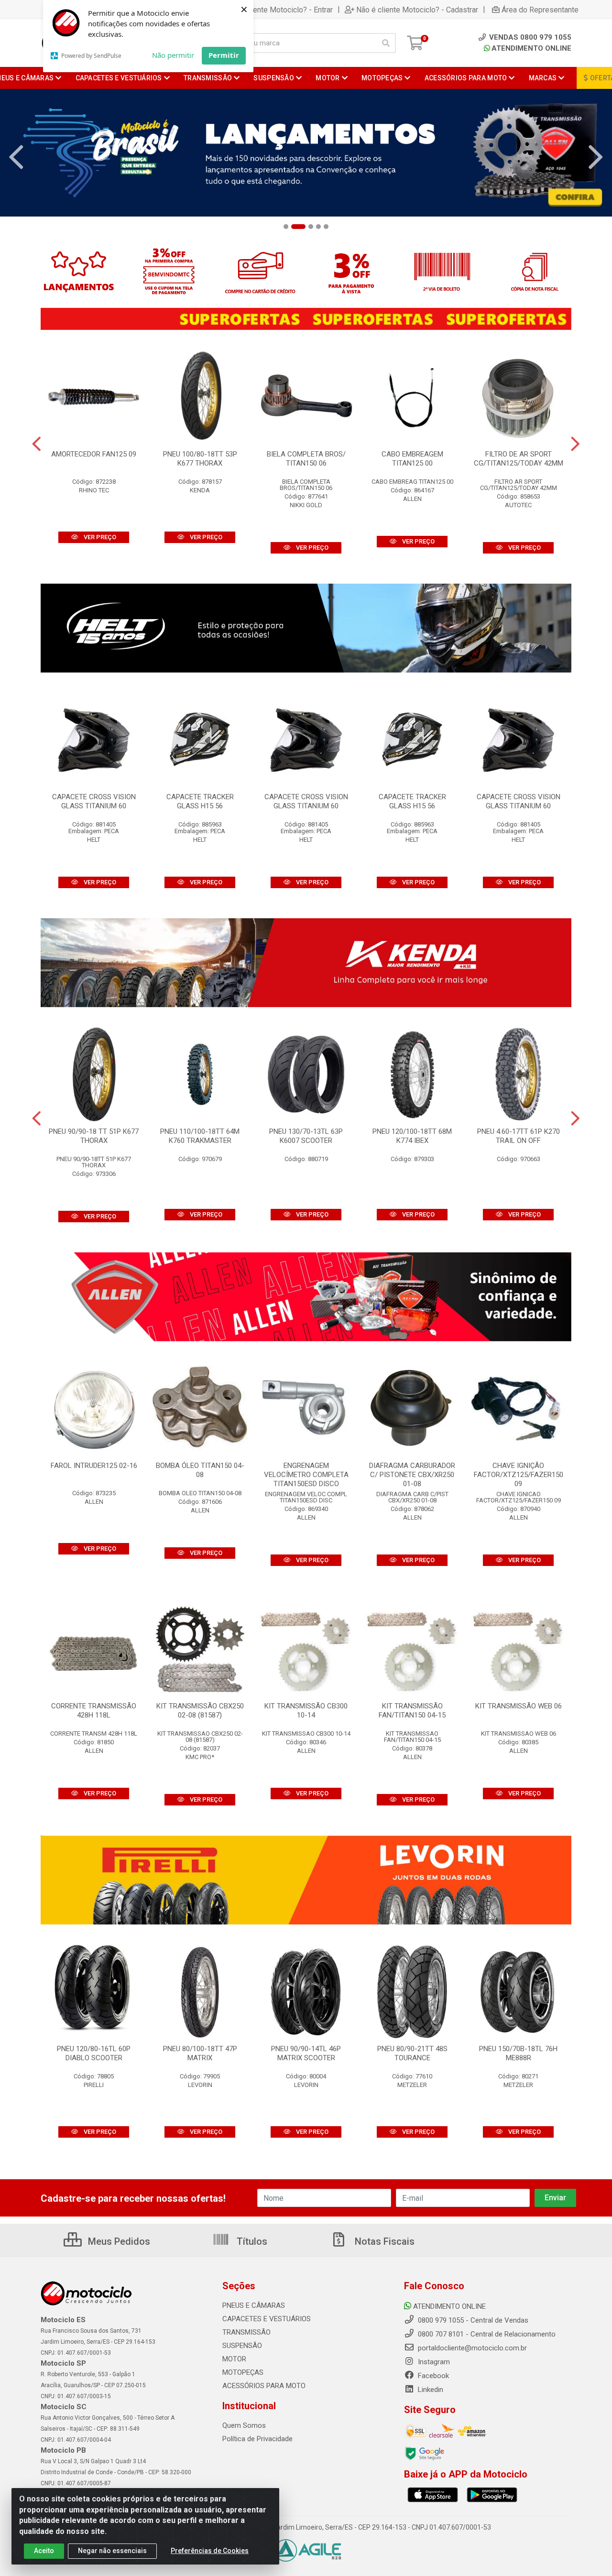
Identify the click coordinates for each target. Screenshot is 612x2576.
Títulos (251, 2241)
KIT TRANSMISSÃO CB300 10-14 (306, 1711)
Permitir (224, 55)
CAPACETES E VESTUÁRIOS (267, 2319)
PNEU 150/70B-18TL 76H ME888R (518, 2053)
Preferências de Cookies (210, 2551)
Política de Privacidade (257, 2439)
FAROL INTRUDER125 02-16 (94, 1466)
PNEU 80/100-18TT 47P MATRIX (200, 2053)
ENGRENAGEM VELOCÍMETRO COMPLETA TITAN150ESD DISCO (306, 1475)
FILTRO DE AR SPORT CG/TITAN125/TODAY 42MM (519, 459)
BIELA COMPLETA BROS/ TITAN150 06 (306, 459)
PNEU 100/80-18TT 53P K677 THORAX (200, 459)
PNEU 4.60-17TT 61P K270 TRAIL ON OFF (519, 1136)
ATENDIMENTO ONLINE (531, 48)
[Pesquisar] (386, 43)
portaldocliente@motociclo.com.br (471, 2348)
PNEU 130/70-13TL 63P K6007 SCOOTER (306, 1136)
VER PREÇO (99, 537)
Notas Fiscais (383, 2241)
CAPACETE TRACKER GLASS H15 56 (200, 801)
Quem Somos (244, 2425)
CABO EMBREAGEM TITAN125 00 (412, 459)
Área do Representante (540, 10)
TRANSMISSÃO (246, 2332)
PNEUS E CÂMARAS (254, 2305)
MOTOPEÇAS (243, 2372)
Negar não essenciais (112, 2551)
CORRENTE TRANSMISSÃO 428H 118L (94, 1711)
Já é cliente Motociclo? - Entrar (281, 10)
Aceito (44, 2551)
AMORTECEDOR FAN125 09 (94, 454)
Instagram (433, 2362)
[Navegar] (16, 157)
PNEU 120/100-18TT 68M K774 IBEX (412, 1136)
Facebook (432, 2376)
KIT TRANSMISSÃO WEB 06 (519, 1706)
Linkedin (430, 2390)
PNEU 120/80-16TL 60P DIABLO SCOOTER (94, 2053)
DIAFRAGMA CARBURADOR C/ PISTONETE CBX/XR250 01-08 (412, 1475)
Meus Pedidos (118, 2241)
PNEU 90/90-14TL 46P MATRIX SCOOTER (306, 2053)
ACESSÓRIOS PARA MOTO (264, 2386)
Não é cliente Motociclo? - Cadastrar (417, 10)
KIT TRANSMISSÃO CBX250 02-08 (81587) (200, 1711)
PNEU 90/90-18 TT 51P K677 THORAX (94, 1136)
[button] (286, 227)
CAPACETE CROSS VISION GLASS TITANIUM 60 (94, 801)
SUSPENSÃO (242, 2346)
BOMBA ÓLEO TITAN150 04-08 (200, 1470)
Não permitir (173, 55)
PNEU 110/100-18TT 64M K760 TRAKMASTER (200, 1136)
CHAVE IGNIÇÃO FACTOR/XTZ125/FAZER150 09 (519, 1475)
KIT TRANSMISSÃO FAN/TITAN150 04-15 (412, 1711)
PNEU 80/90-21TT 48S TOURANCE (412, 2053)
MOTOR (234, 2359)
